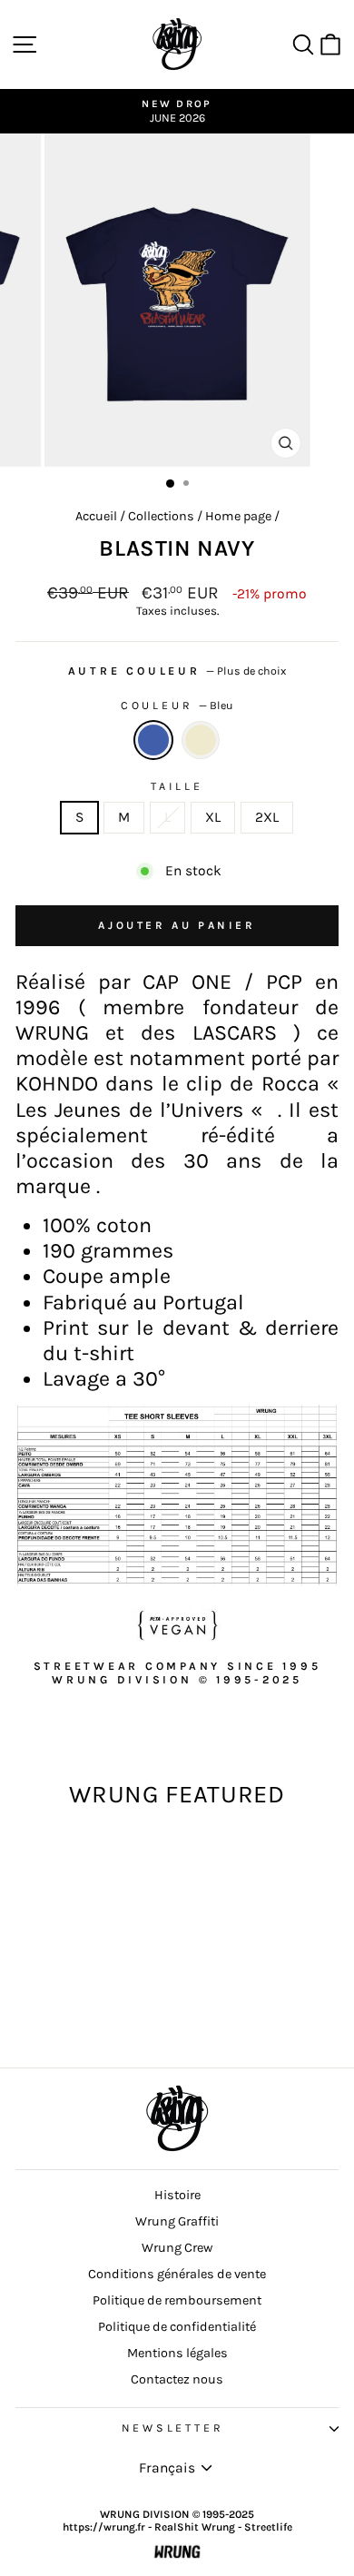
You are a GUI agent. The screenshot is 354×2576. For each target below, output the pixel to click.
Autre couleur (177, 671)
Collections (161, 516)
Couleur (177, 706)
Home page (238, 516)
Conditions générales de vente (177, 2274)
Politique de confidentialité (177, 2327)
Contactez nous (177, 2379)
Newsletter (173, 2428)
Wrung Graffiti (177, 2221)
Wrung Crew (177, 2248)
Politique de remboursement (177, 2300)
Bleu (153, 740)
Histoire (177, 2195)
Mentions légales (177, 2353)
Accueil (96, 516)
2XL (267, 817)
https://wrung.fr (104, 2527)
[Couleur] (201, 740)
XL (213, 817)
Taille (177, 786)
